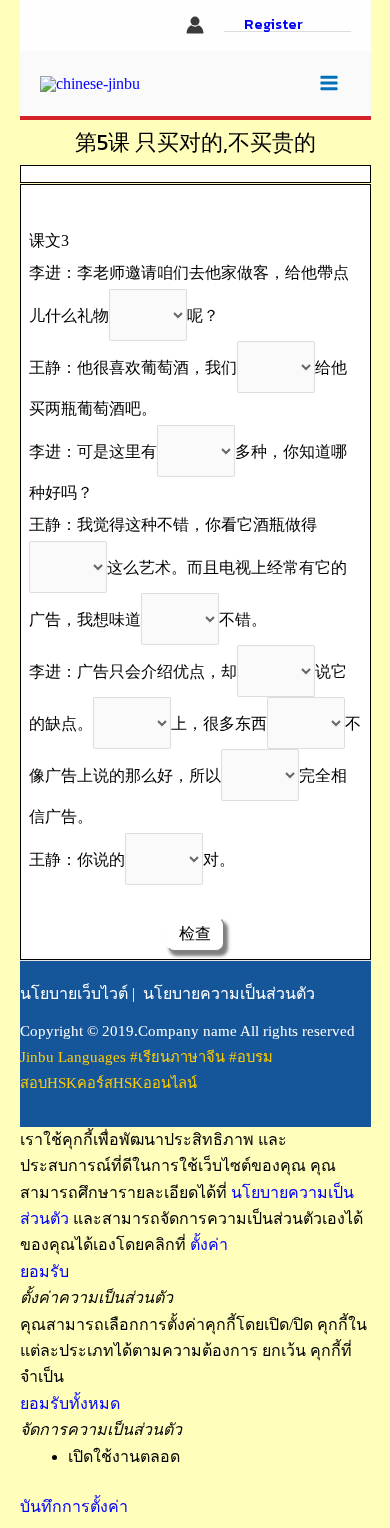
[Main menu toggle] (329, 83)
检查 (195, 933)
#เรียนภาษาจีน (179, 1057)
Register (273, 25)
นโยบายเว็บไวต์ (74, 993)
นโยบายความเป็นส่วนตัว (229, 993)
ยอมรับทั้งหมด (70, 1403)
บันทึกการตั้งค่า (74, 1506)
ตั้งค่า (209, 1244)
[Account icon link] (195, 25)
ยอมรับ (44, 1271)
